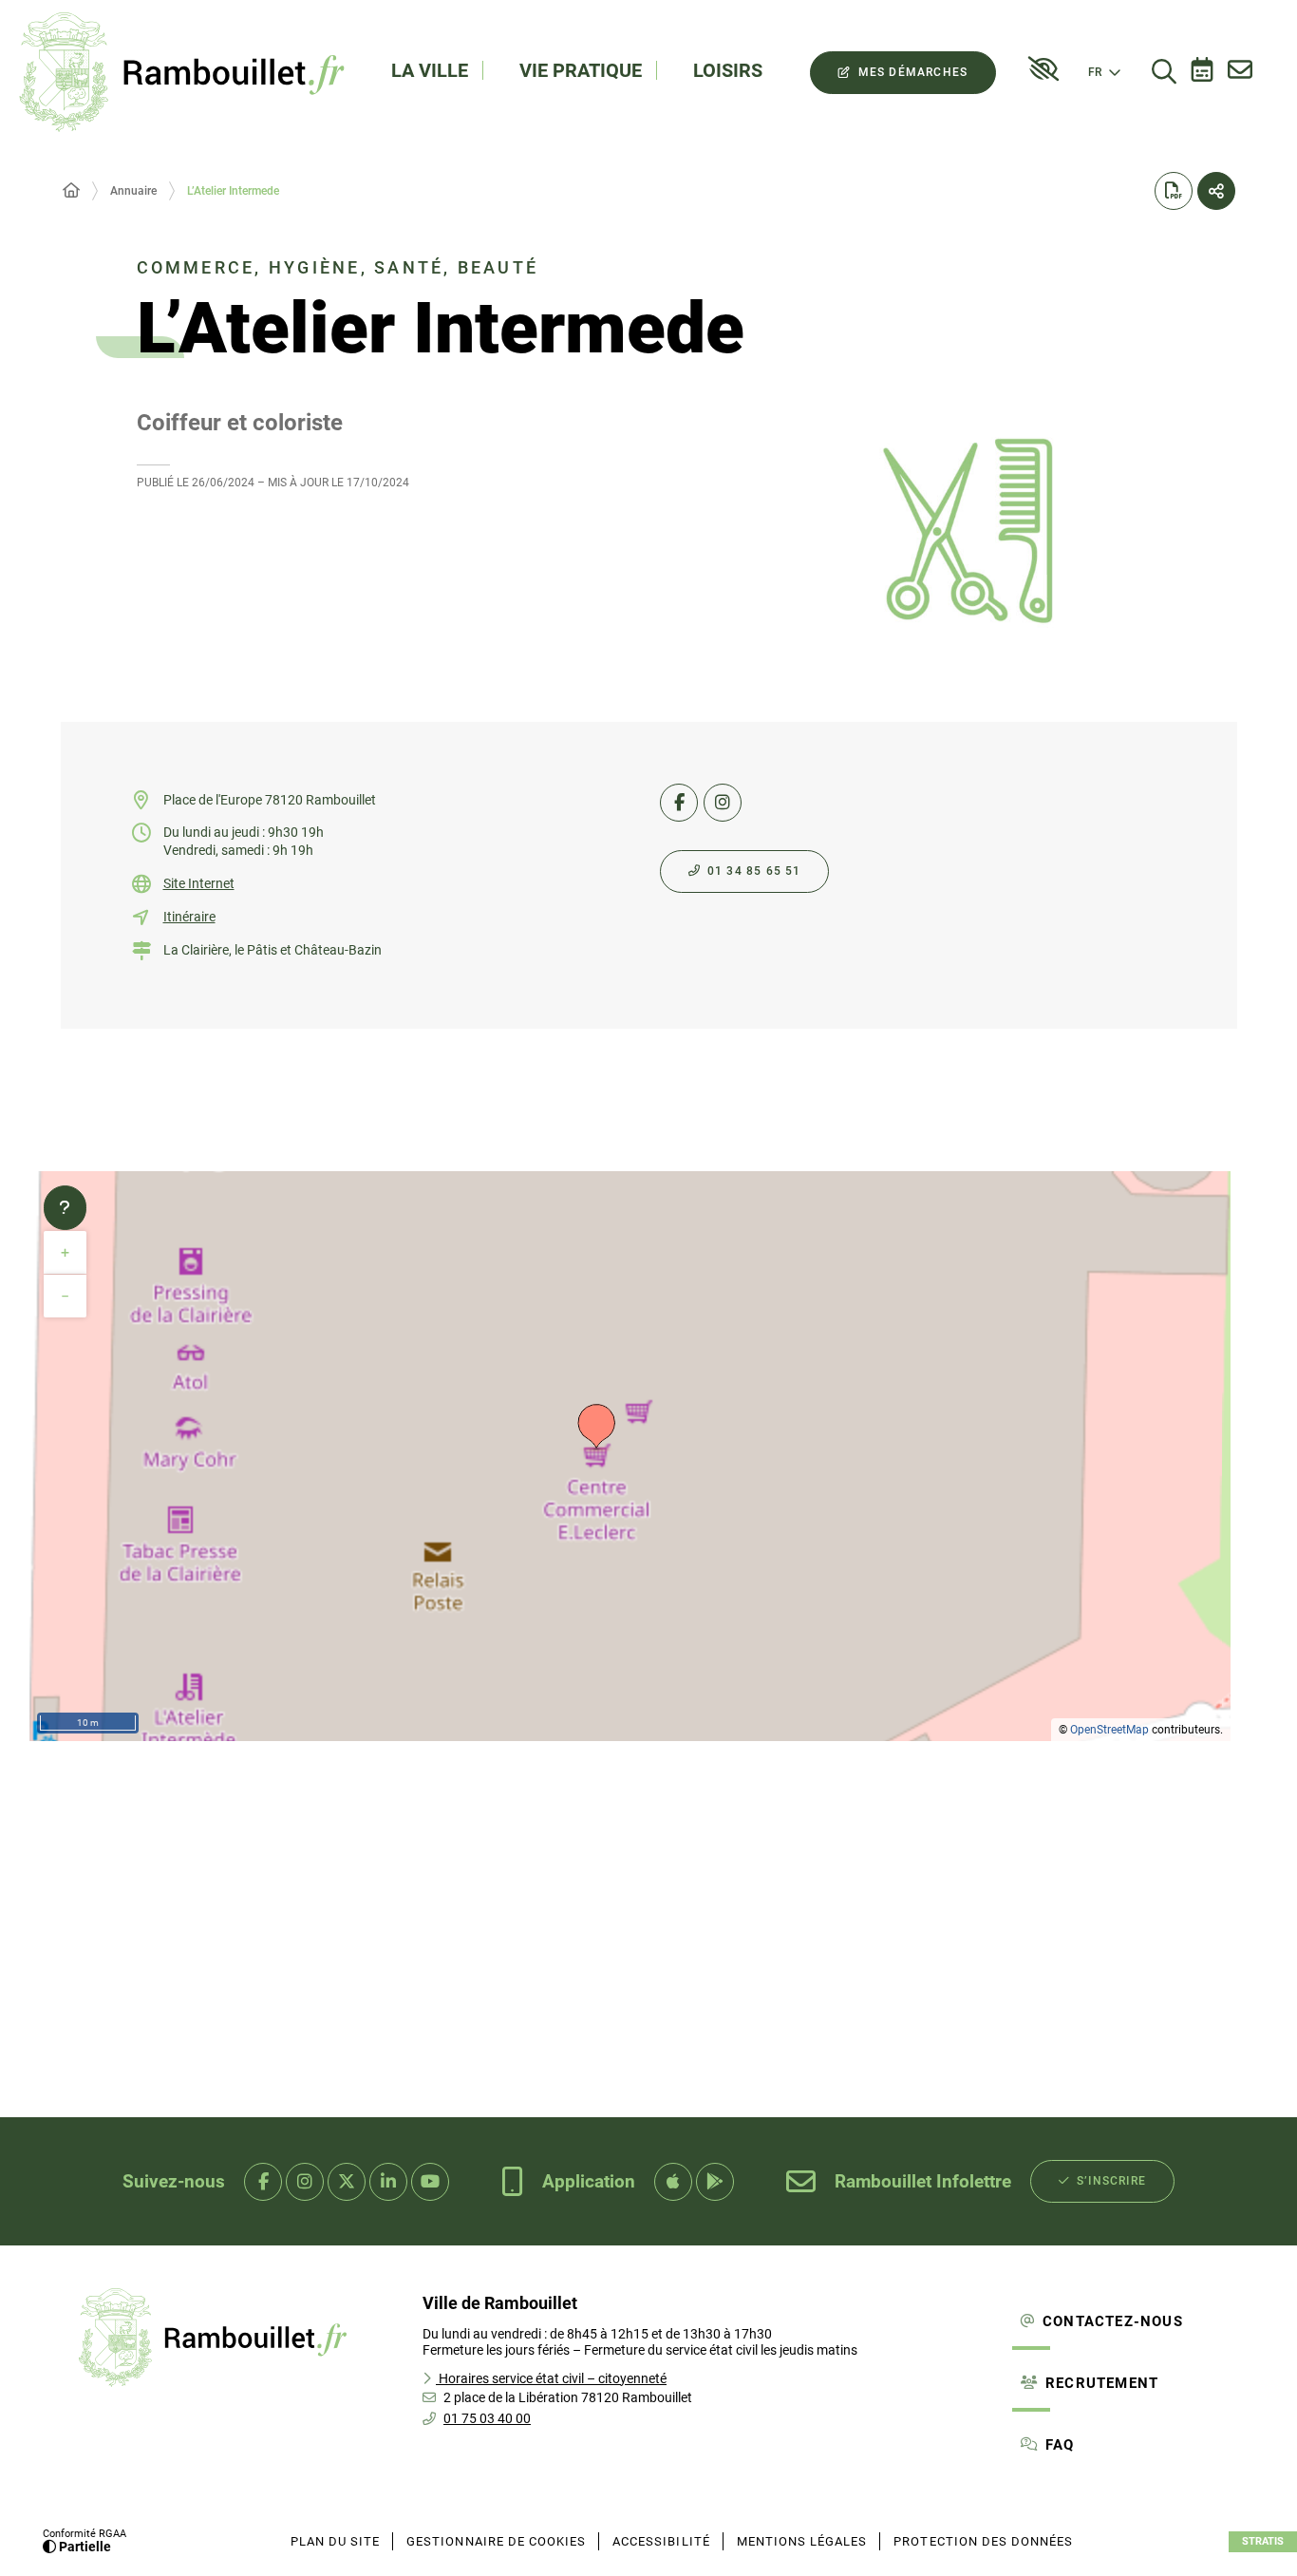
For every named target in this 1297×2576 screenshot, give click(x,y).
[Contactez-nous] (1240, 72)
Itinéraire (189, 917)
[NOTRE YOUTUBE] (430, 2182)
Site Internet (199, 883)
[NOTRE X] (347, 2182)
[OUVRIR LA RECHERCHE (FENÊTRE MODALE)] (1164, 72)
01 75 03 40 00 (487, 2418)
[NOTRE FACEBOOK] (263, 2182)
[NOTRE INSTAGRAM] (305, 2182)
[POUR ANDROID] (715, 2182)
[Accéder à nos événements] (1202, 72)
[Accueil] (71, 191)
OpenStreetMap (1109, 1730)
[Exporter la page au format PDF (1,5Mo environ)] (1174, 191)
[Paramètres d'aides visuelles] (1043, 69)
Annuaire (133, 191)
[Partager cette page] (1216, 191)
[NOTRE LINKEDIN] (388, 2182)
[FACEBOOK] (679, 803)
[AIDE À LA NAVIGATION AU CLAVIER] (65, 1208)
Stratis (1263, 2541)
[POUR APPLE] (673, 2182)
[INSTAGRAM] (723, 803)
